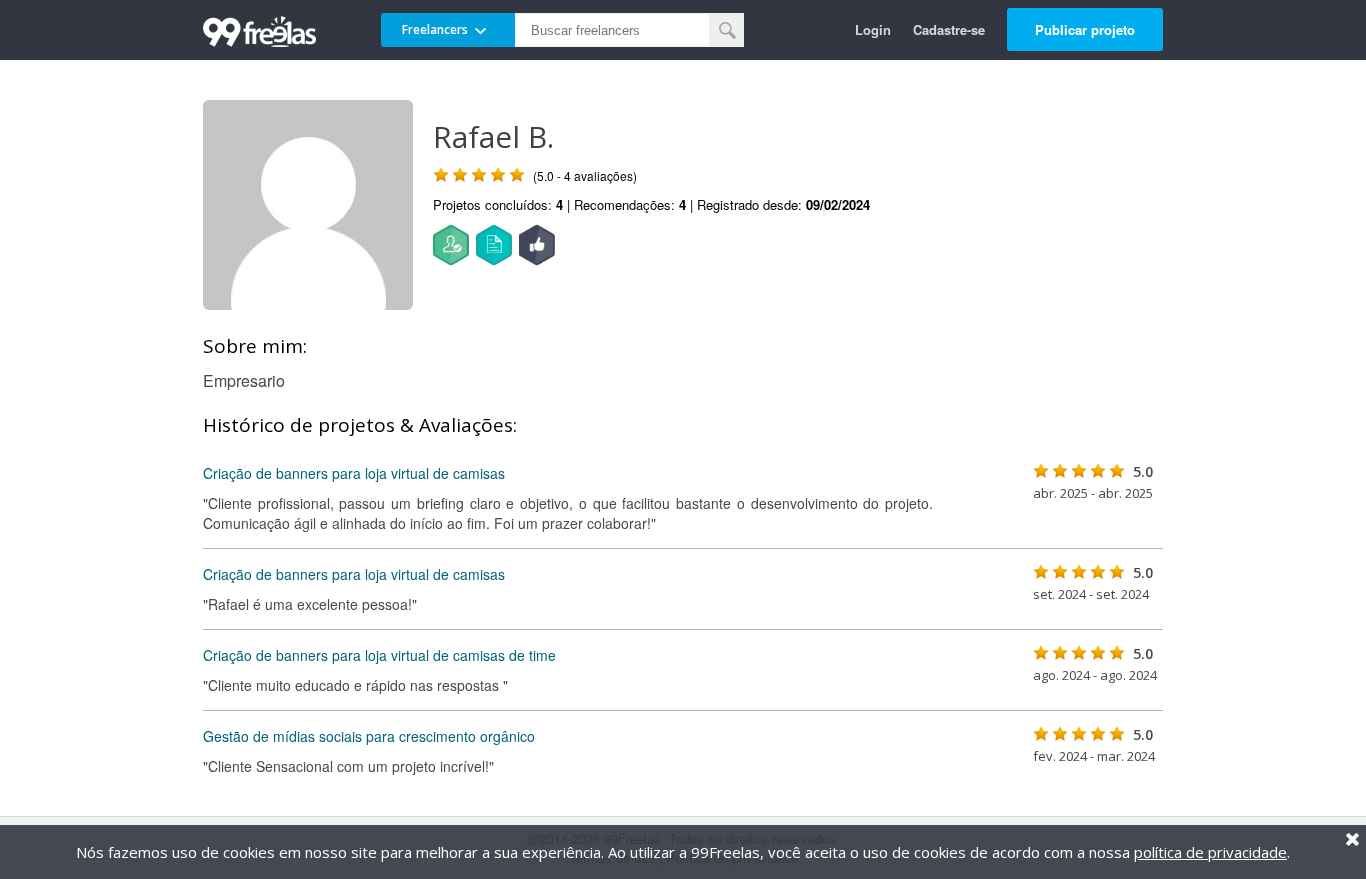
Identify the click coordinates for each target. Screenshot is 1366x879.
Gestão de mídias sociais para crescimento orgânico (369, 736)
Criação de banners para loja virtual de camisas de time (379, 655)
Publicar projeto (1085, 29)
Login (873, 29)
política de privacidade (1210, 852)
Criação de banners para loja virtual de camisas (354, 473)
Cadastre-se (949, 29)
